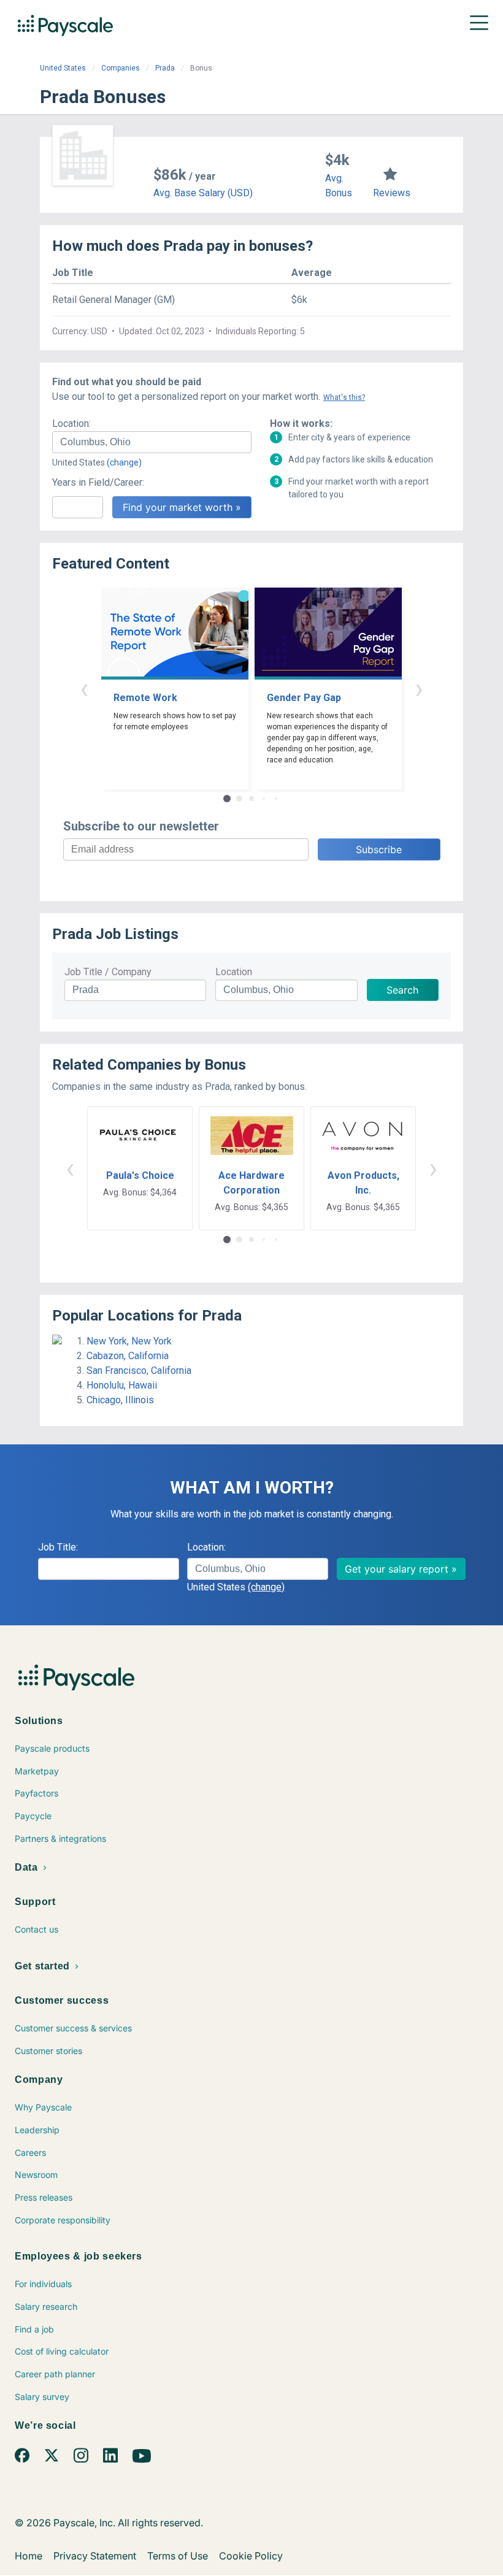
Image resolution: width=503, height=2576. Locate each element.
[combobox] (152, 442)
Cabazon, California (128, 1356)
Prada (165, 68)
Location (234, 972)
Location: (71, 424)
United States (63, 68)
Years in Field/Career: (98, 482)
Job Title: (58, 1547)
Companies (121, 68)
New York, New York (129, 1341)
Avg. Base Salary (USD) (203, 193)
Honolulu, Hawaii (122, 1385)
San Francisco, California (139, 1370)
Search (402, 990)
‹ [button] (84, 688)
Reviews (392, 193)
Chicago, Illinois (120, 1400)
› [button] (419, 688)
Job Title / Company (108, 972)
